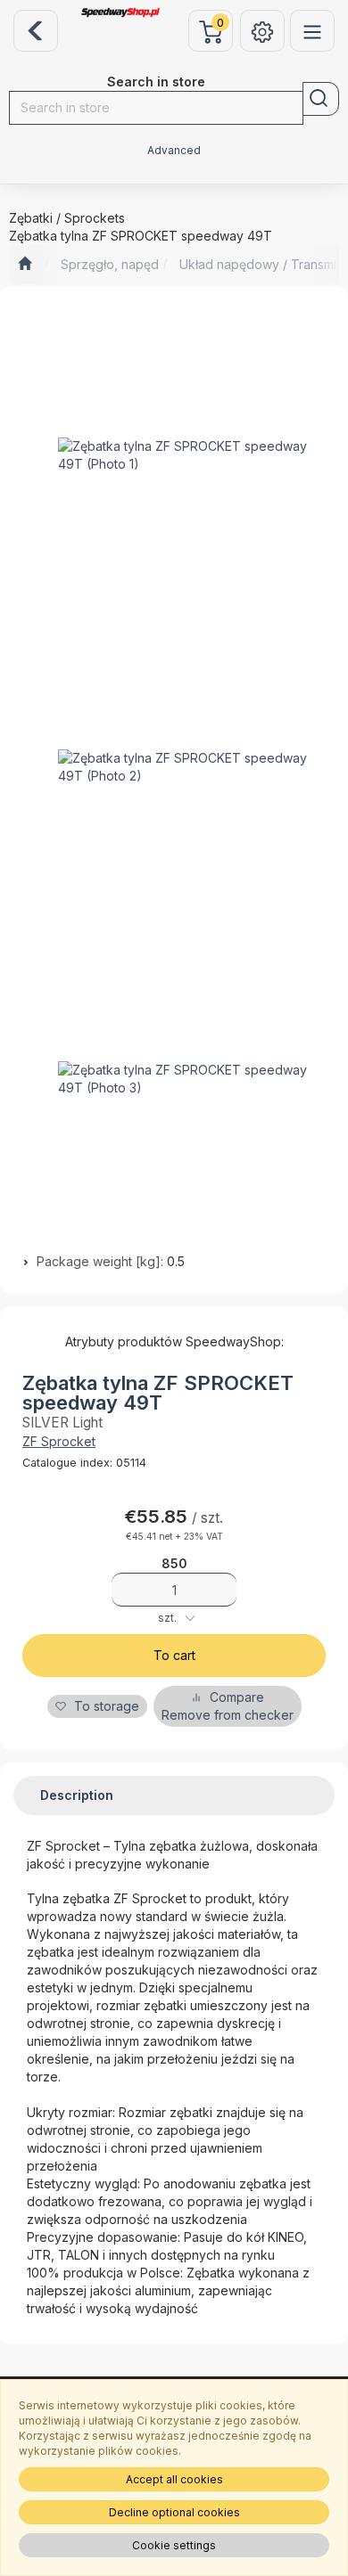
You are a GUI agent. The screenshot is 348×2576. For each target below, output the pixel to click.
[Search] (321, 99)
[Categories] (312, 31)
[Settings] (262, 31)
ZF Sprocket (59, 1441)
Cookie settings (174, 2545)
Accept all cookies (174, 2479)
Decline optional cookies (174, 2512)
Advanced (174, 151)
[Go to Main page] (25, 265)
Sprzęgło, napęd (110, 264)
